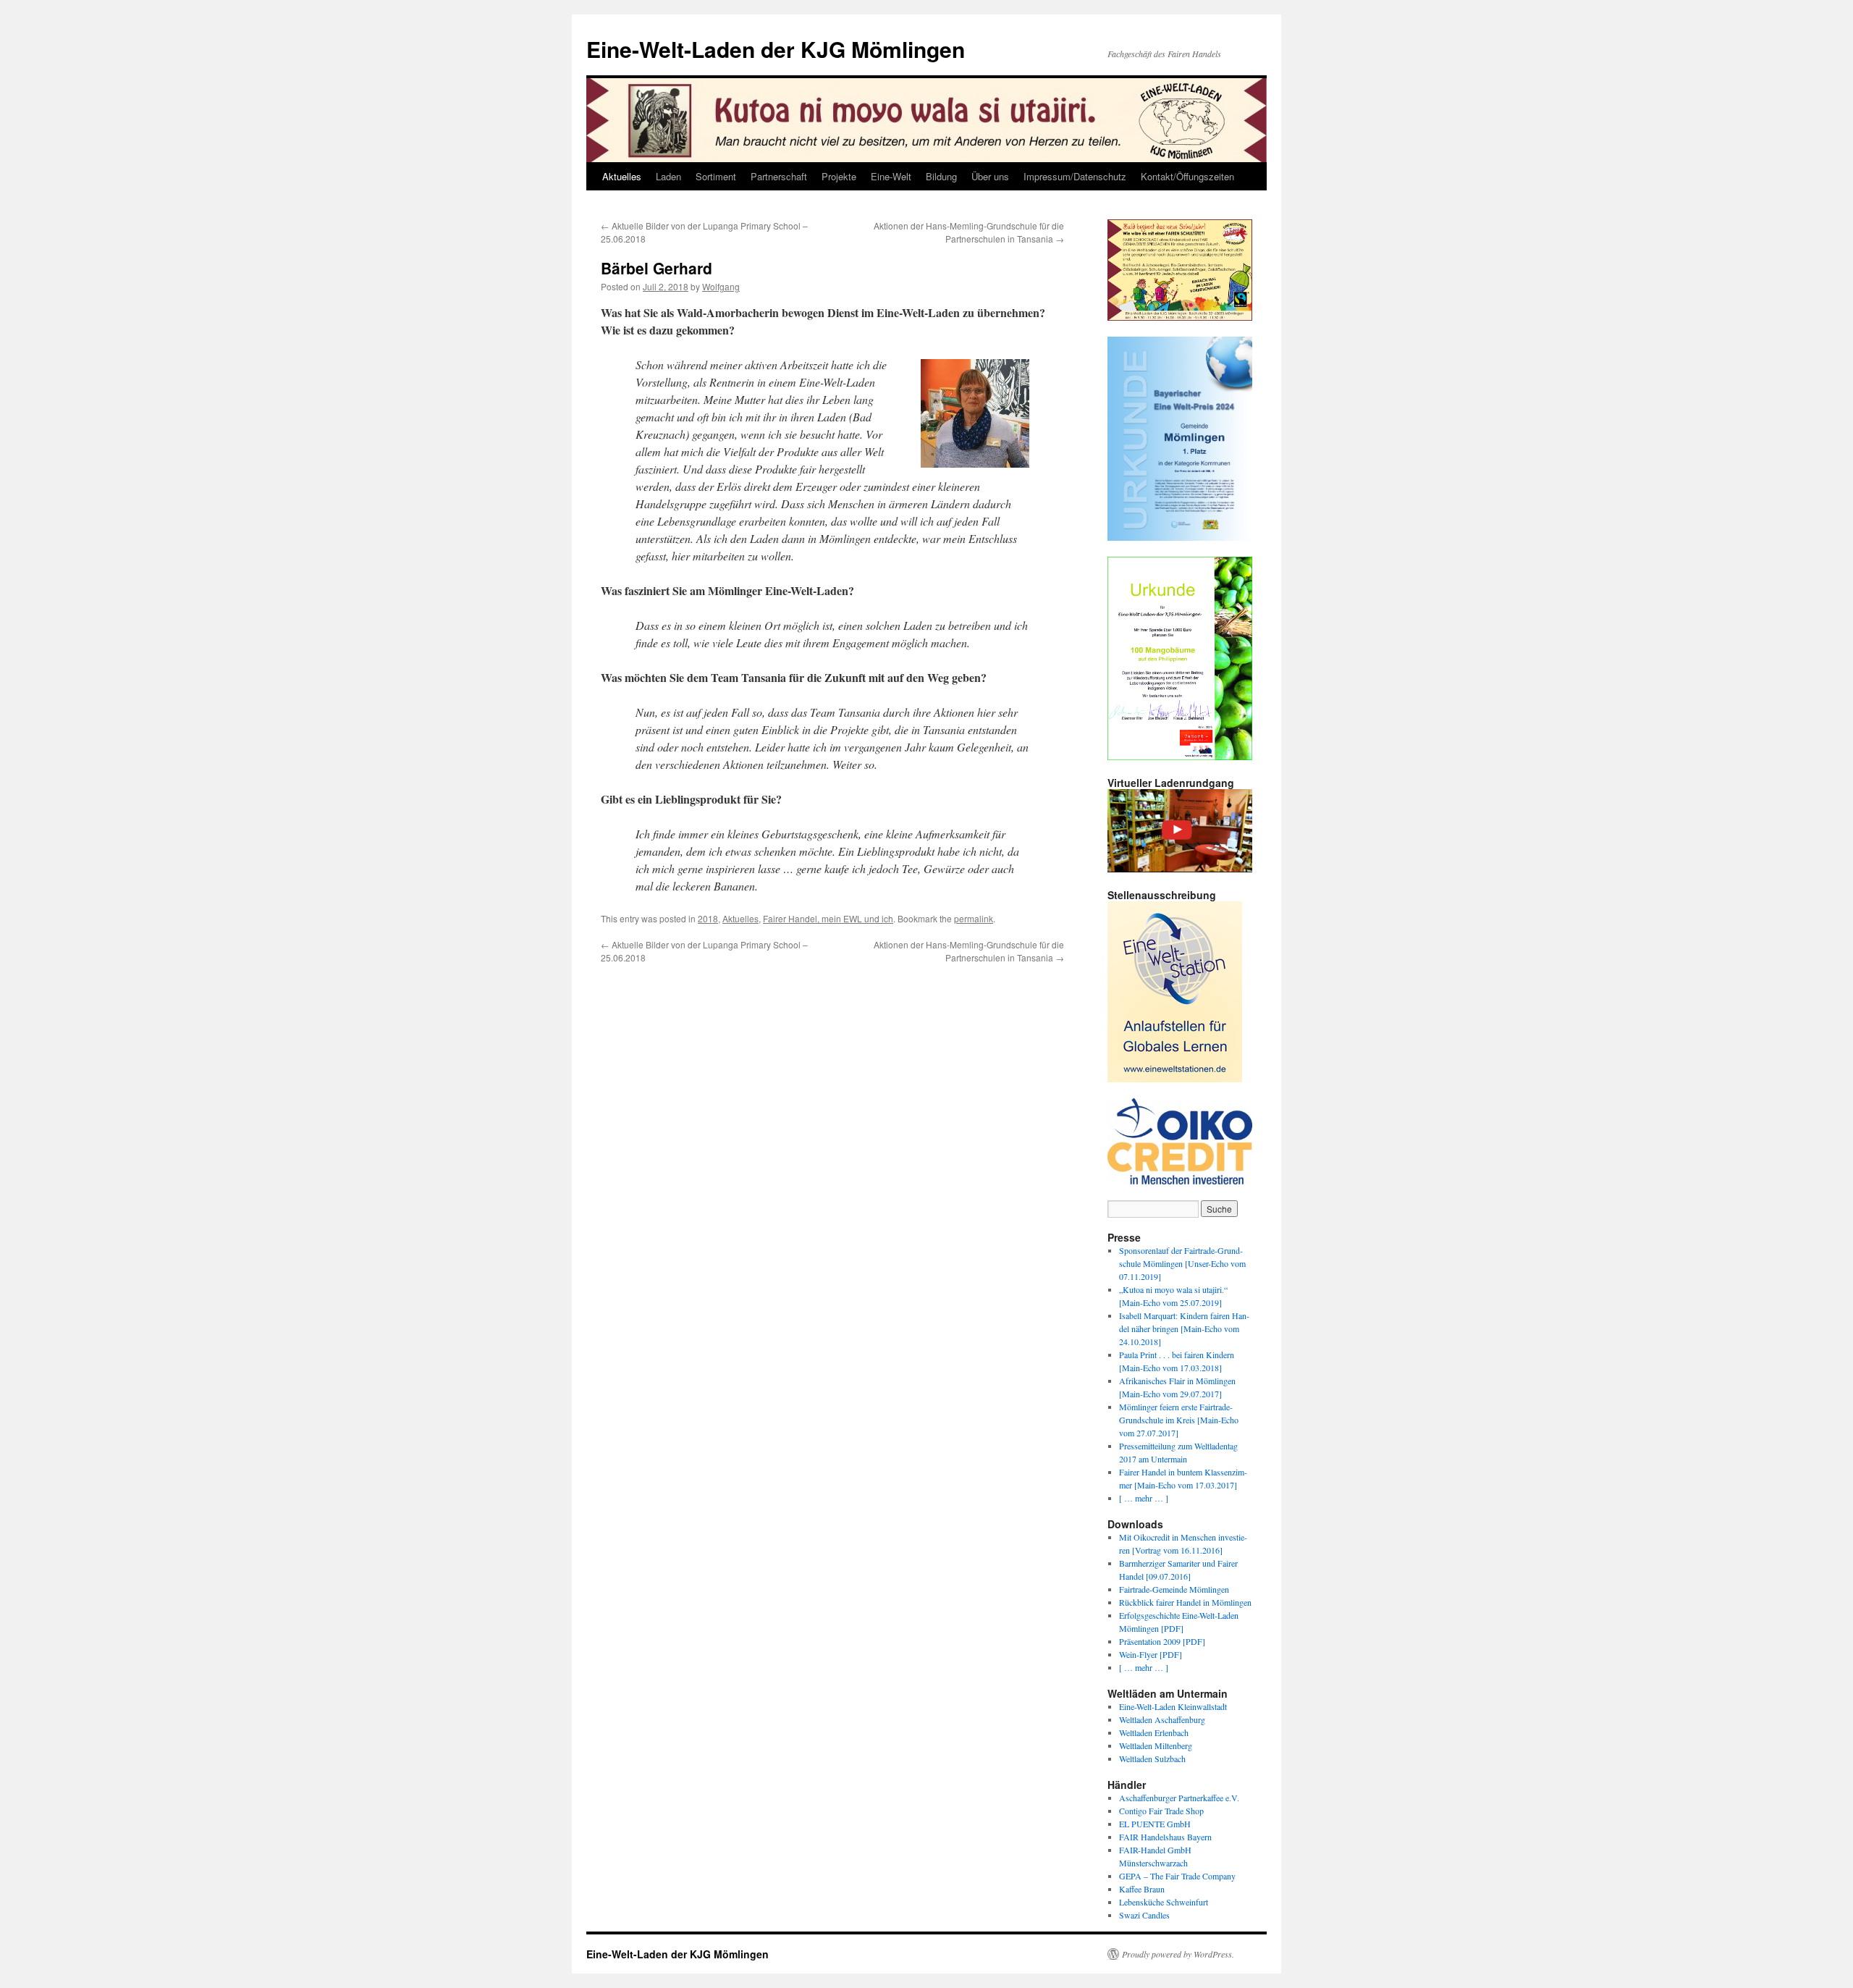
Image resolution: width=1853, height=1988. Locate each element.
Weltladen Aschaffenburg (1162, 1719)
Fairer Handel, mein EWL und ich (828, 918)
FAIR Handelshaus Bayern (1165, 1837)
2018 (708, 918)
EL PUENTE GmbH (1155, 1824)
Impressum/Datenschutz (1075, 176)
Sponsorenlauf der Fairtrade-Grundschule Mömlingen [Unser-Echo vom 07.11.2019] (1182, 1263)
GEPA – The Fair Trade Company (1177, 1876)
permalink (974, 918)
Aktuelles (622, 176)
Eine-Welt (891, 176)
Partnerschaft (779, 176)
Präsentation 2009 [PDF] (1162, 1641)
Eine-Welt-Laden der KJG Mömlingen (776, 49)
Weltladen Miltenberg (1156, 1745)
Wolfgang (721, 286)
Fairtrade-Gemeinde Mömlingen (1174, 1589)
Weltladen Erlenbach (1154, 1732)
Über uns (990, 176)
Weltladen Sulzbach (1152, 1759)
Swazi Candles (1144, 1915)
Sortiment (716, 176)
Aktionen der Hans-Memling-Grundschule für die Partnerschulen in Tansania (969, 232)
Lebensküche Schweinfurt (1164, 1902)
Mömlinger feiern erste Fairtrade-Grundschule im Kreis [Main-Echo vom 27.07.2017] (1179, 1420)
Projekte (839, 176)
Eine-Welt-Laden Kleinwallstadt (1173, 1706)
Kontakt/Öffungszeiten (1187, 176)
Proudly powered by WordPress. (1178, 1954)
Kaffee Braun (1142, 1889)
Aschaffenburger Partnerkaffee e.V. (1179, 1798)
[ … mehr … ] (1144, 1498)
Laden (668, 176)
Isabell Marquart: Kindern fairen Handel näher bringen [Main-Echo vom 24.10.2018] (1184, 1328)
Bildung (941, 176)
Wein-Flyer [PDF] (1151, 1654)
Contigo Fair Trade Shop (1161, 1811)
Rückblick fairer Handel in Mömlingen (1185, 1602)
